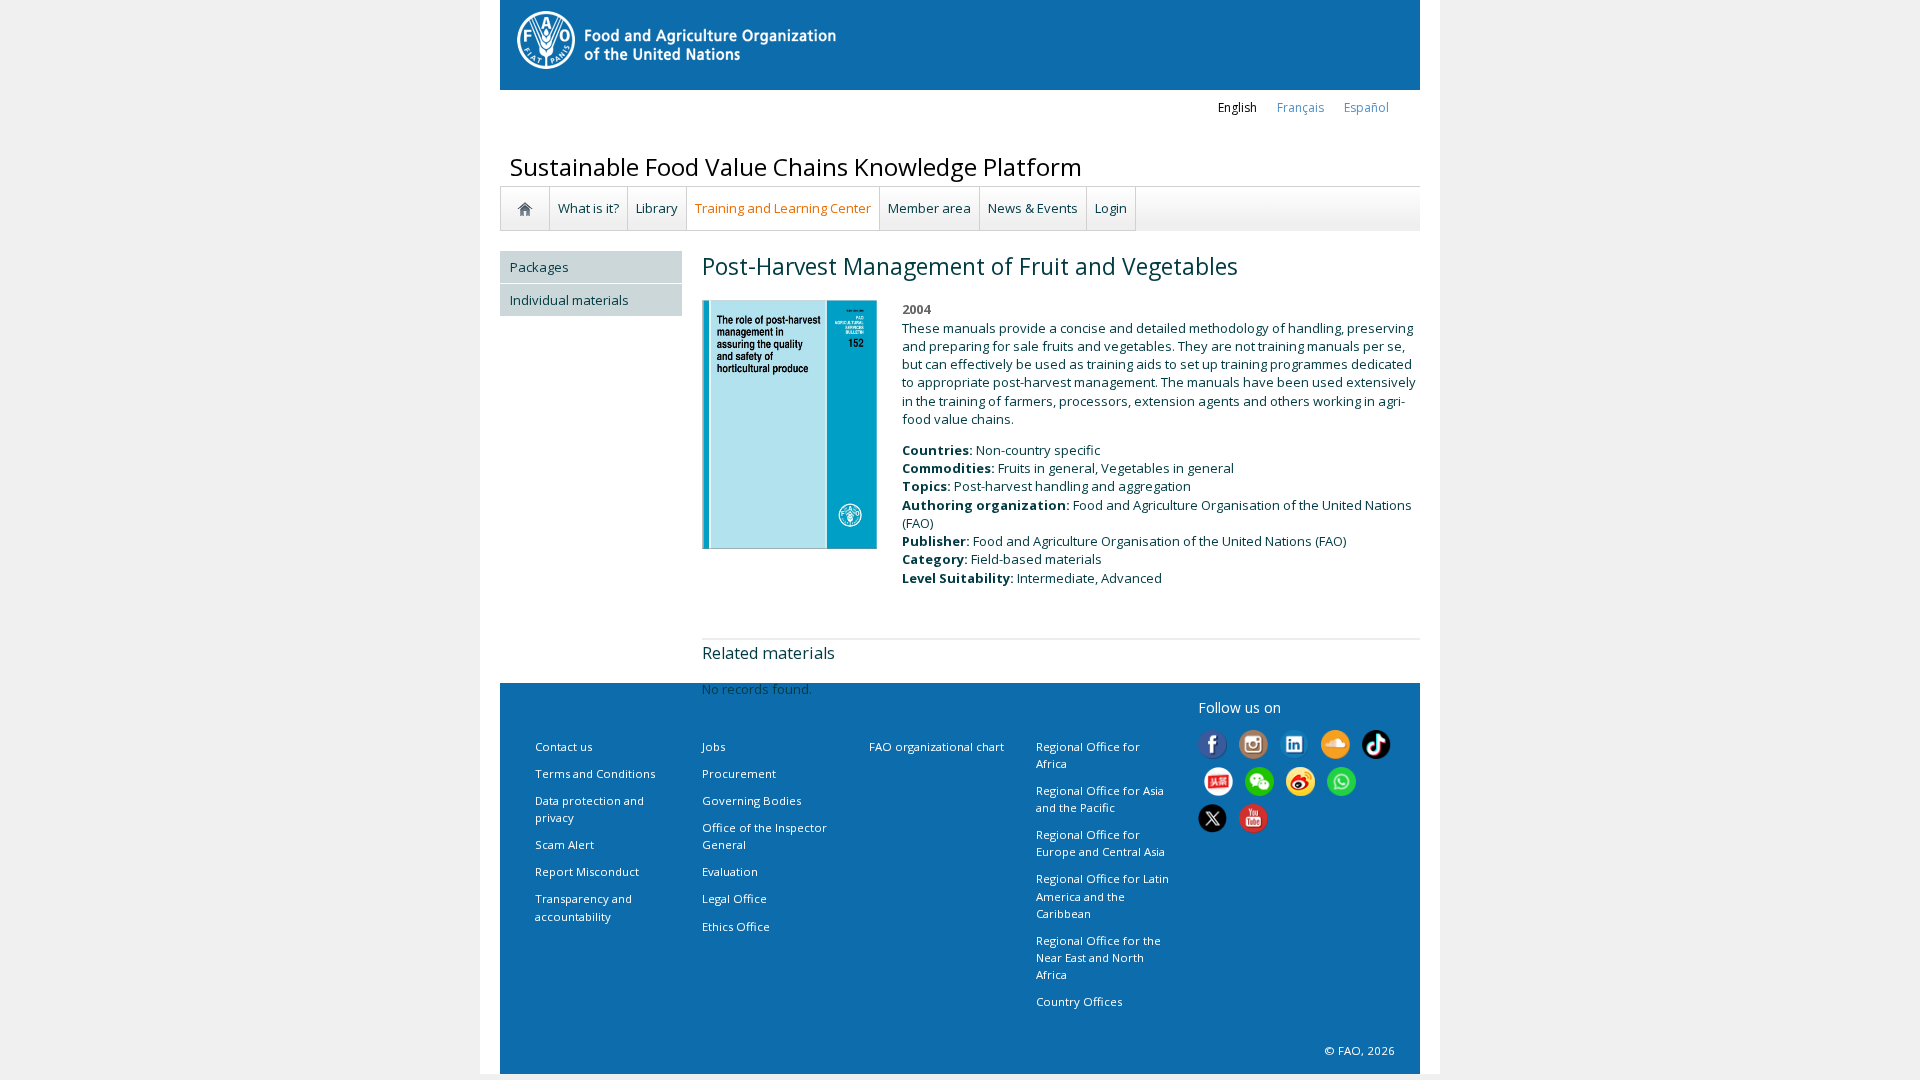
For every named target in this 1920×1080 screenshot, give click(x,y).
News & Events (1033, 208)
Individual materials (569, 300)
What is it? (588, 208)
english (1237, 107)
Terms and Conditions (595, 773)
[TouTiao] (1218, 784)
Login (1111, 208)
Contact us (563, 746)
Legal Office (734, 898)
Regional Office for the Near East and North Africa (1098, 957)
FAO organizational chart (936, 746)
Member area (929, 208)
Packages (539, 267)
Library (657, 208)
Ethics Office (736, 926)
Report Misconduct (587, 871)
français (1300, 107)
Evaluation (730, 871)
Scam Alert (564, 844)
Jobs (713, 746)
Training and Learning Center (783, 208)
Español (1366, 107)
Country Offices (1079, 1001)
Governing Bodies (751, 800)
